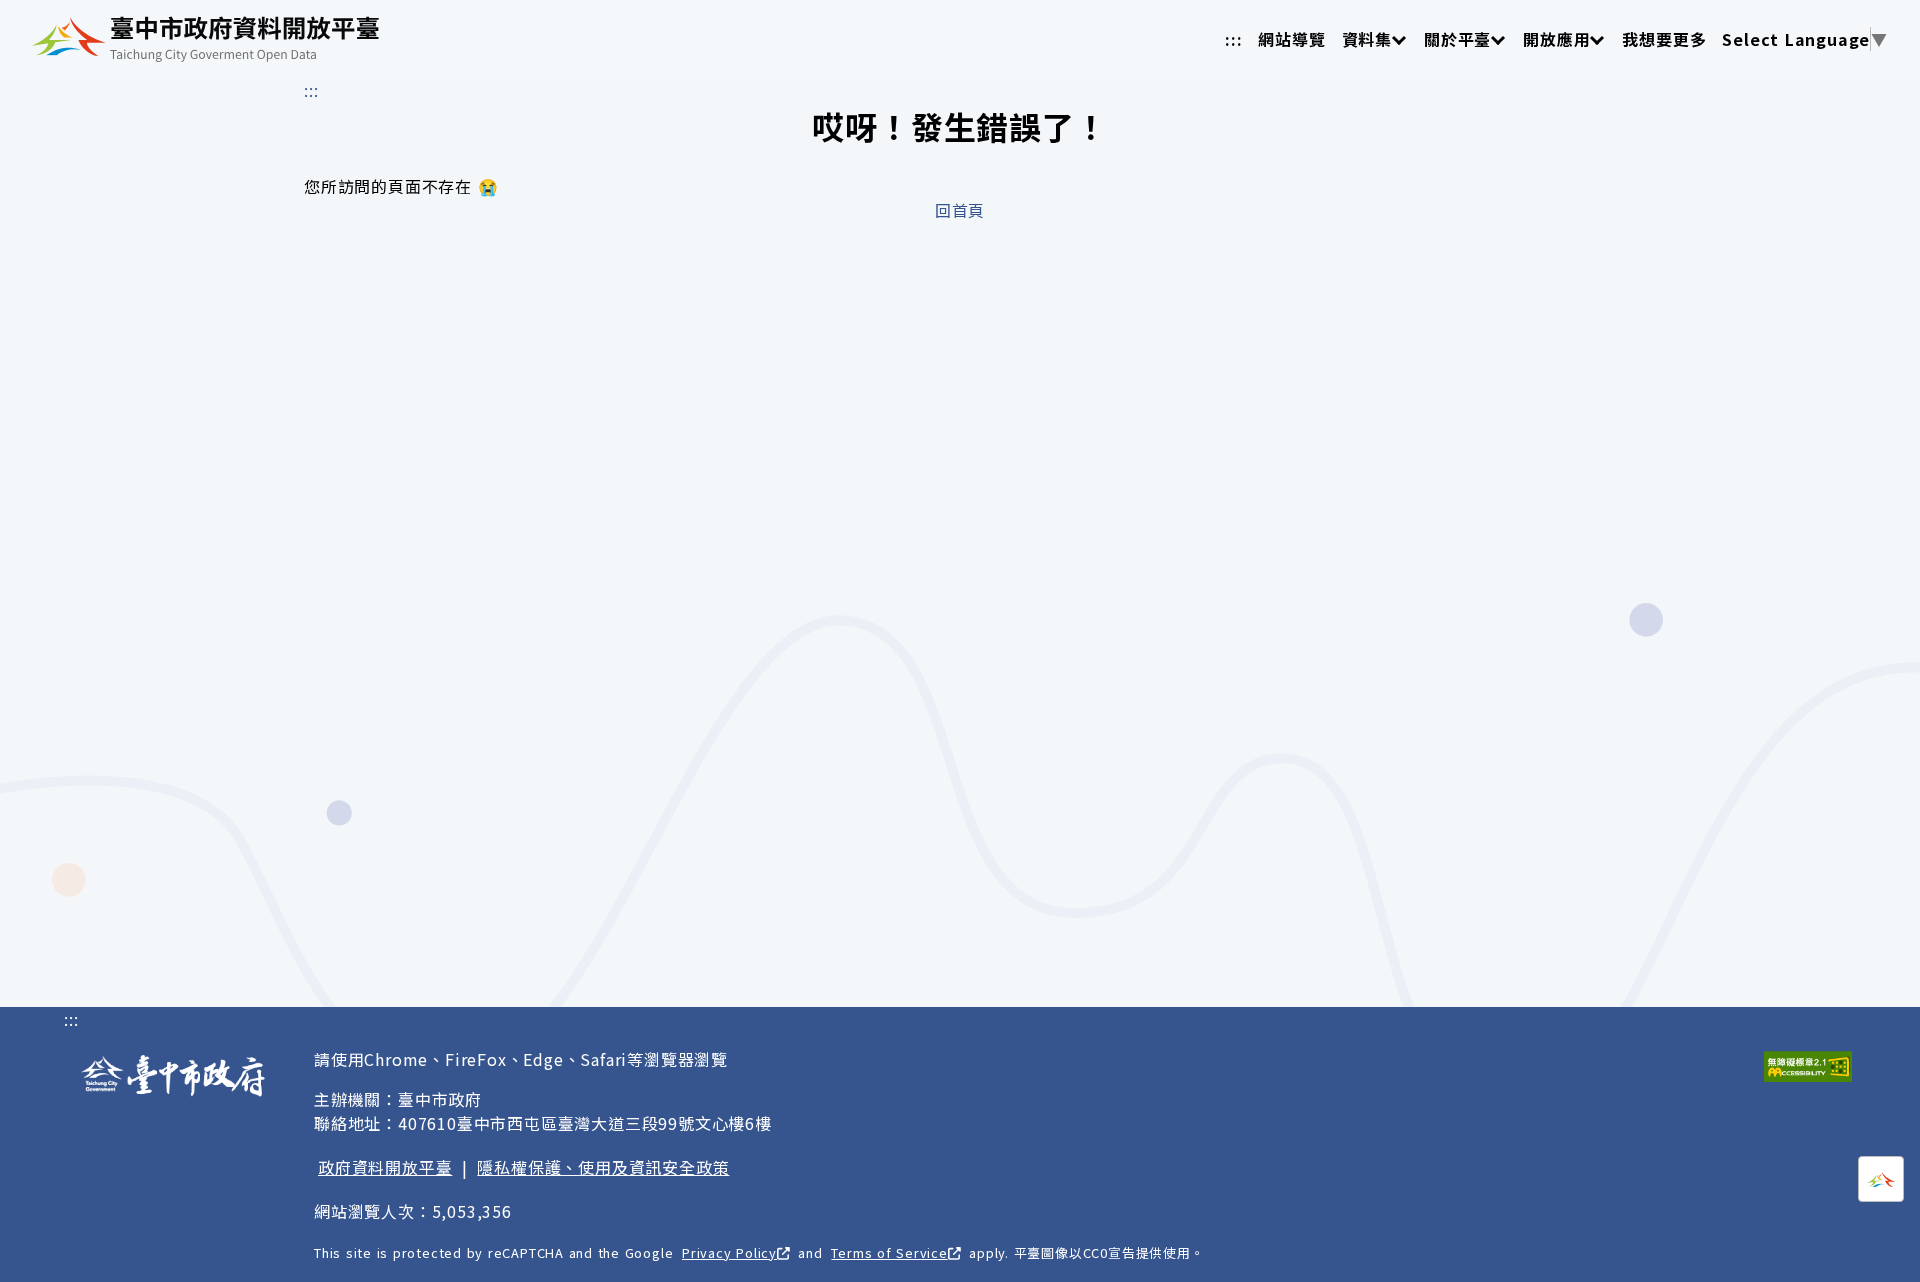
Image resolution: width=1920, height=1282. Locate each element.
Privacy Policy (729, 1252)
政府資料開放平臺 (385, 1167)
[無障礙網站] (1808, 1066)
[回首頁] (205, 39)
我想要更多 (1664, 39)
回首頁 (960, 210)
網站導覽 (1291, 39)
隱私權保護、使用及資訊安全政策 (603, 1167)
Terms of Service (889, 1252)
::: (1233, 39)
